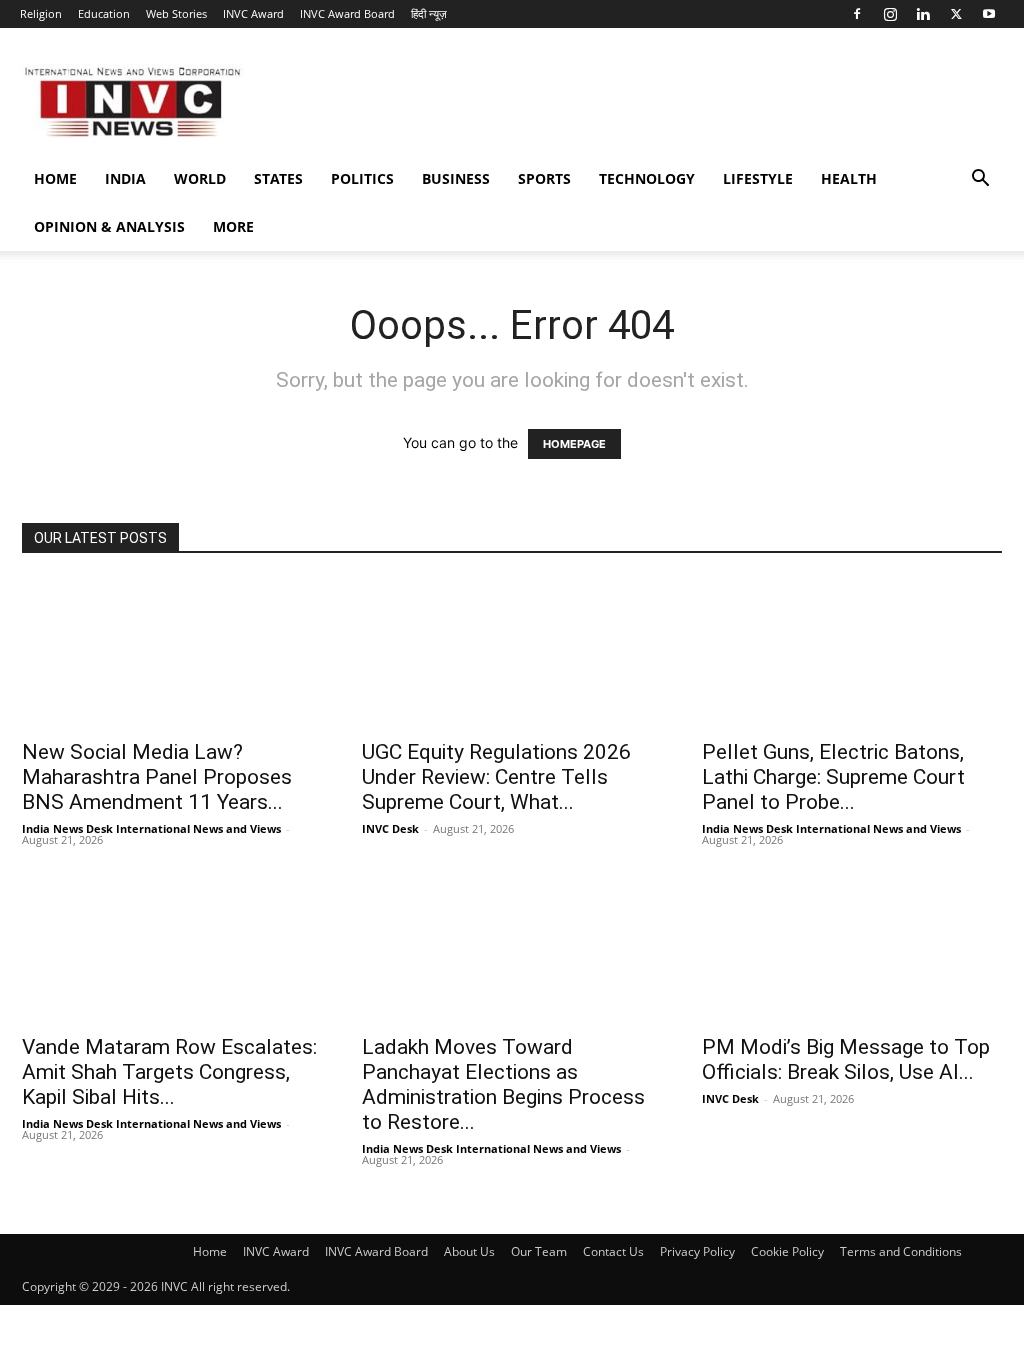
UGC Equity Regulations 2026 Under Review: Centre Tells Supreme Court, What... (496, 777)
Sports (544, 178)
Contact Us (613, 1251)
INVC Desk (390, 828)
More (233, 226)
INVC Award (253, 13)
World (200, 178)
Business (456, 178)
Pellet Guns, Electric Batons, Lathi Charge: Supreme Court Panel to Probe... (833, 777)
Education (104, 13)
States (278, 178)
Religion (41, 13)
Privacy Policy (697, 1251)
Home (55, 178)
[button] (980, 180)
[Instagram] (890, 14)
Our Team (539, 1251)
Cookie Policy (787, 1251)
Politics (362, 178)
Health (849, 178)
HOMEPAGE (574, 444)
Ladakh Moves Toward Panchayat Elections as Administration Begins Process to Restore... (503, 1084)
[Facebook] (857, 14)
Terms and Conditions (901, 1251)
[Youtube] (989, 14)
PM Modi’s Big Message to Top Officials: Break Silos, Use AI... (846, 1059)
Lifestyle (758, 178)
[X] (956, 14)
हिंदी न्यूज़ (429, 13)
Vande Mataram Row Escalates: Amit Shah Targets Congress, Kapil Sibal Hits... (169, 1072)
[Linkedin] (923, 14)
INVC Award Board (347, 13)
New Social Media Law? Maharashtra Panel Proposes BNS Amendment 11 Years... (157, 777)
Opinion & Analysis (109, 226)
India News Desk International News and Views (151, 828)
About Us (469, 1251)
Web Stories (176, 13)
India (125, 178)
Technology (647, 178)
